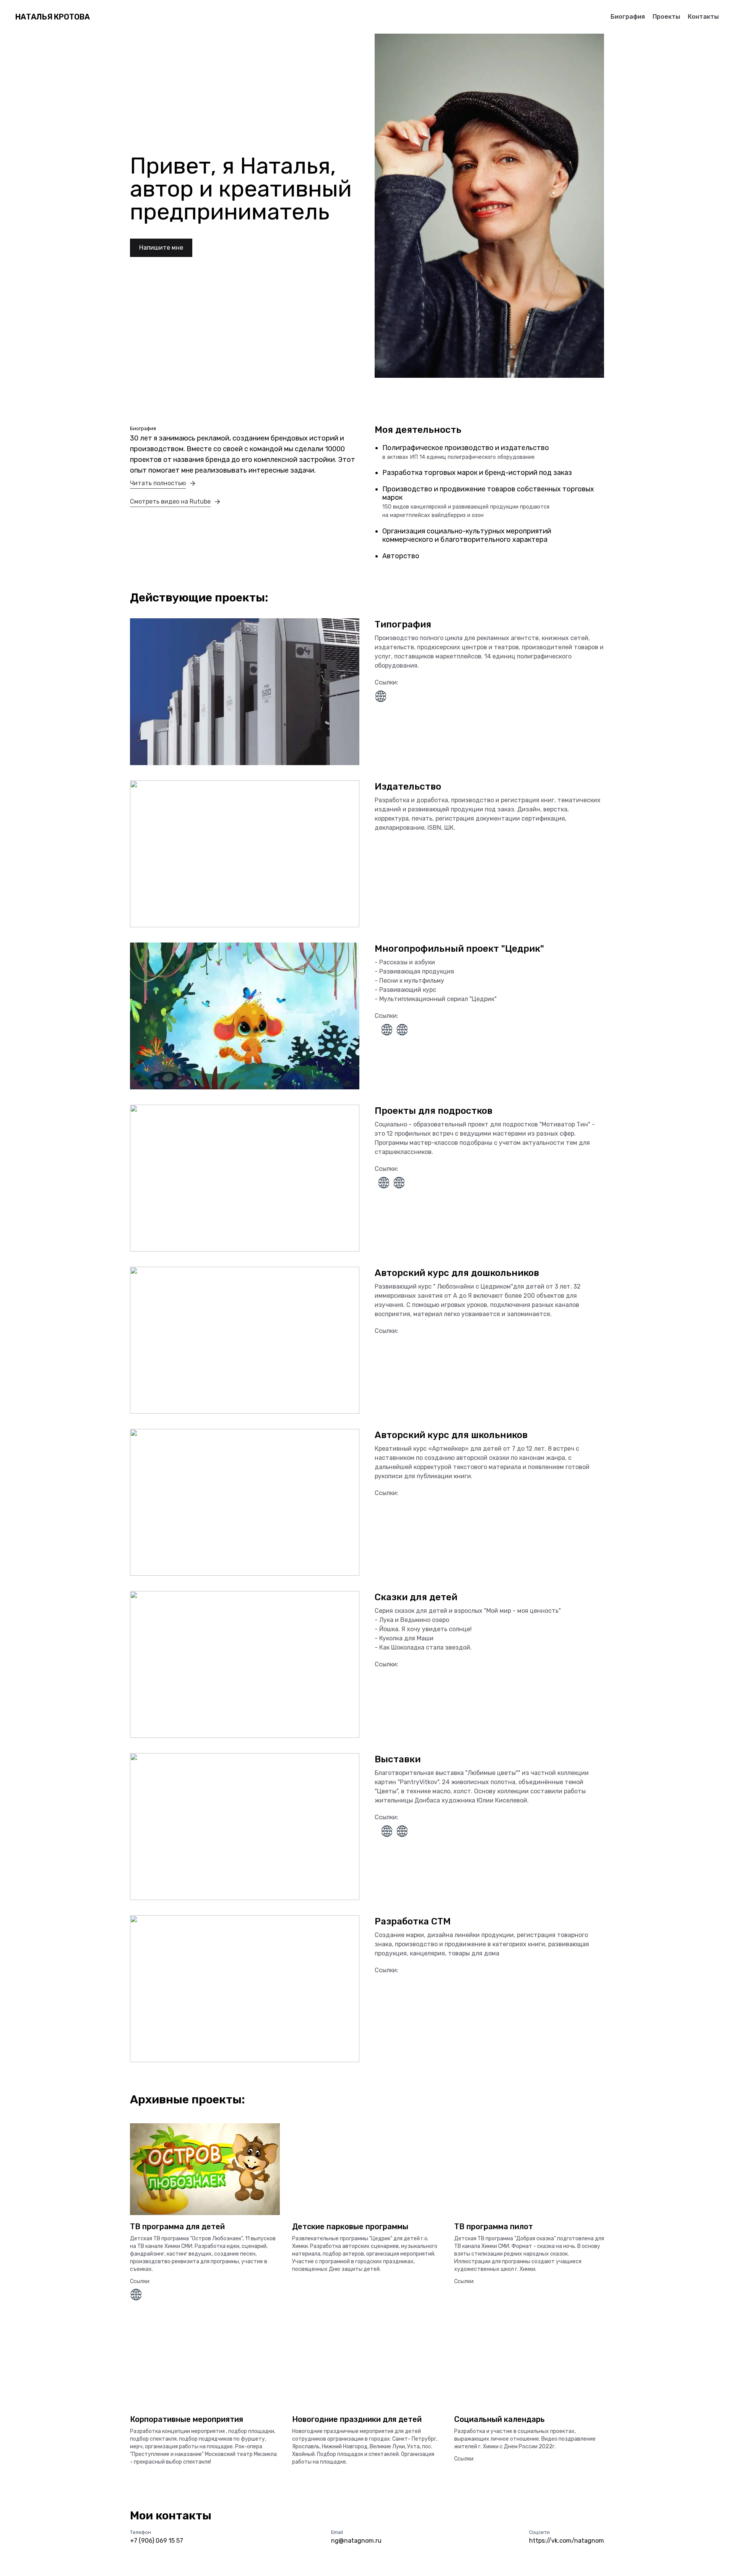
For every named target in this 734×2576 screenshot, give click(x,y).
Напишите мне (161, 248)
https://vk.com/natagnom (567, 2541)
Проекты (666, 17)
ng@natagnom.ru (356, 2541)
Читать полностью (158, 483)
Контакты (703, 17)
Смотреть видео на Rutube (170, 501)
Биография (628, 17)
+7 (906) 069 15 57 (157, 2541)
